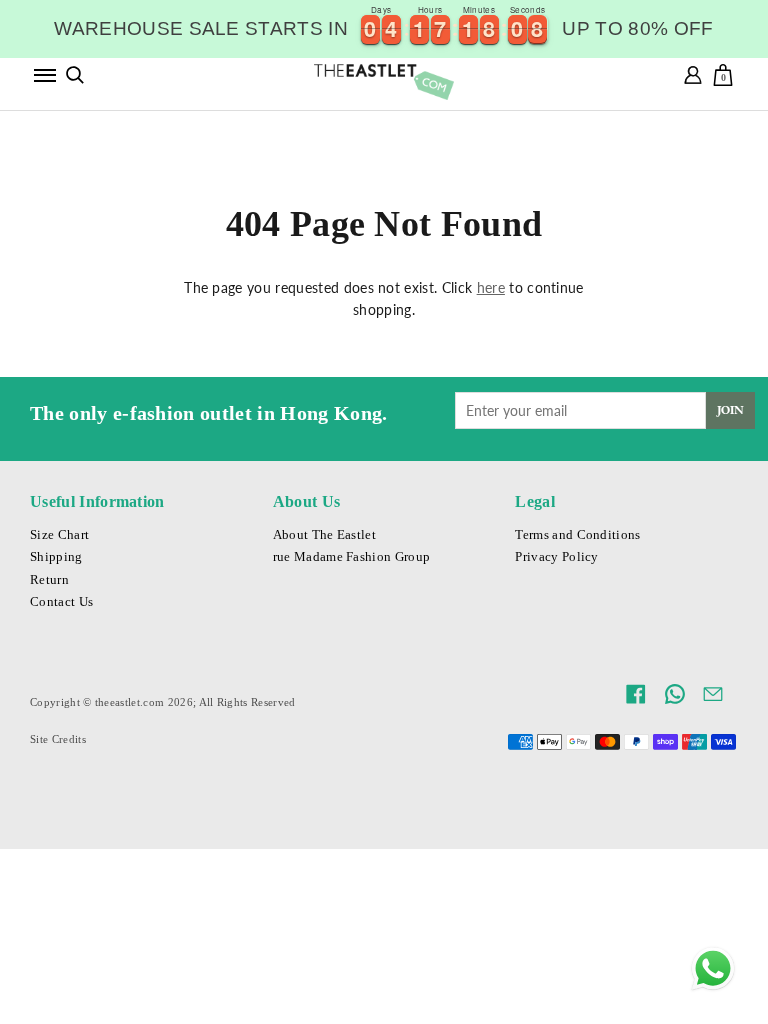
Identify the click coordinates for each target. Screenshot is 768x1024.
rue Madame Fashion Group (352, 557)
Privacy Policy (556, 557)
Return (49, 580)
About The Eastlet (324, 535)
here (491, 287)
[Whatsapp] (713, 969)
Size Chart (59, 535)
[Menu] (45, 75)
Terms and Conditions (577, 535)
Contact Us (61, 602)
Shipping (56, 557)
